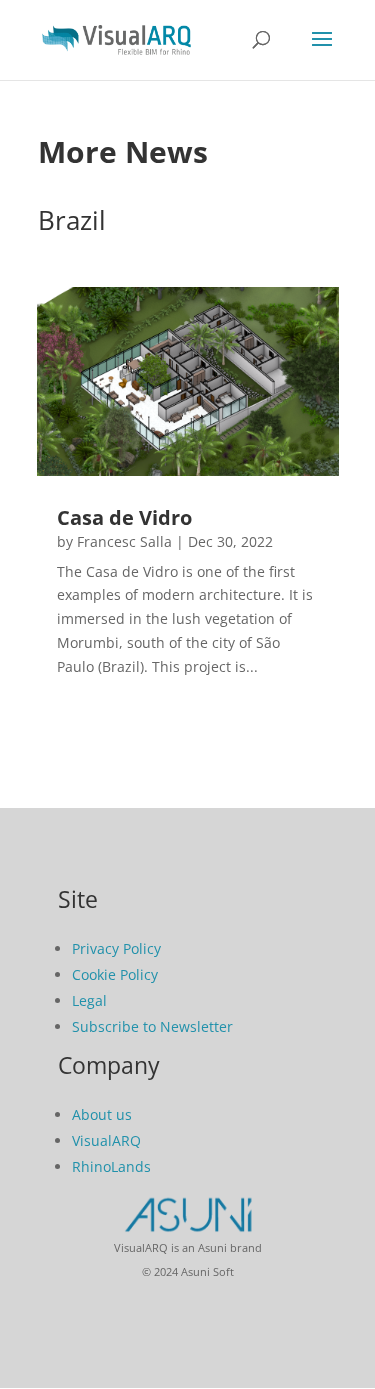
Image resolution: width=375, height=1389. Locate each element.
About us (102, 1114)
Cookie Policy (115, 974)
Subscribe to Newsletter (152, 1026)
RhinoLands (111, 1166)
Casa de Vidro (124, 517)
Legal (89, 1000)
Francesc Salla (124, 541)
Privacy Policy (116, 948)
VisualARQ (106, 1140)
